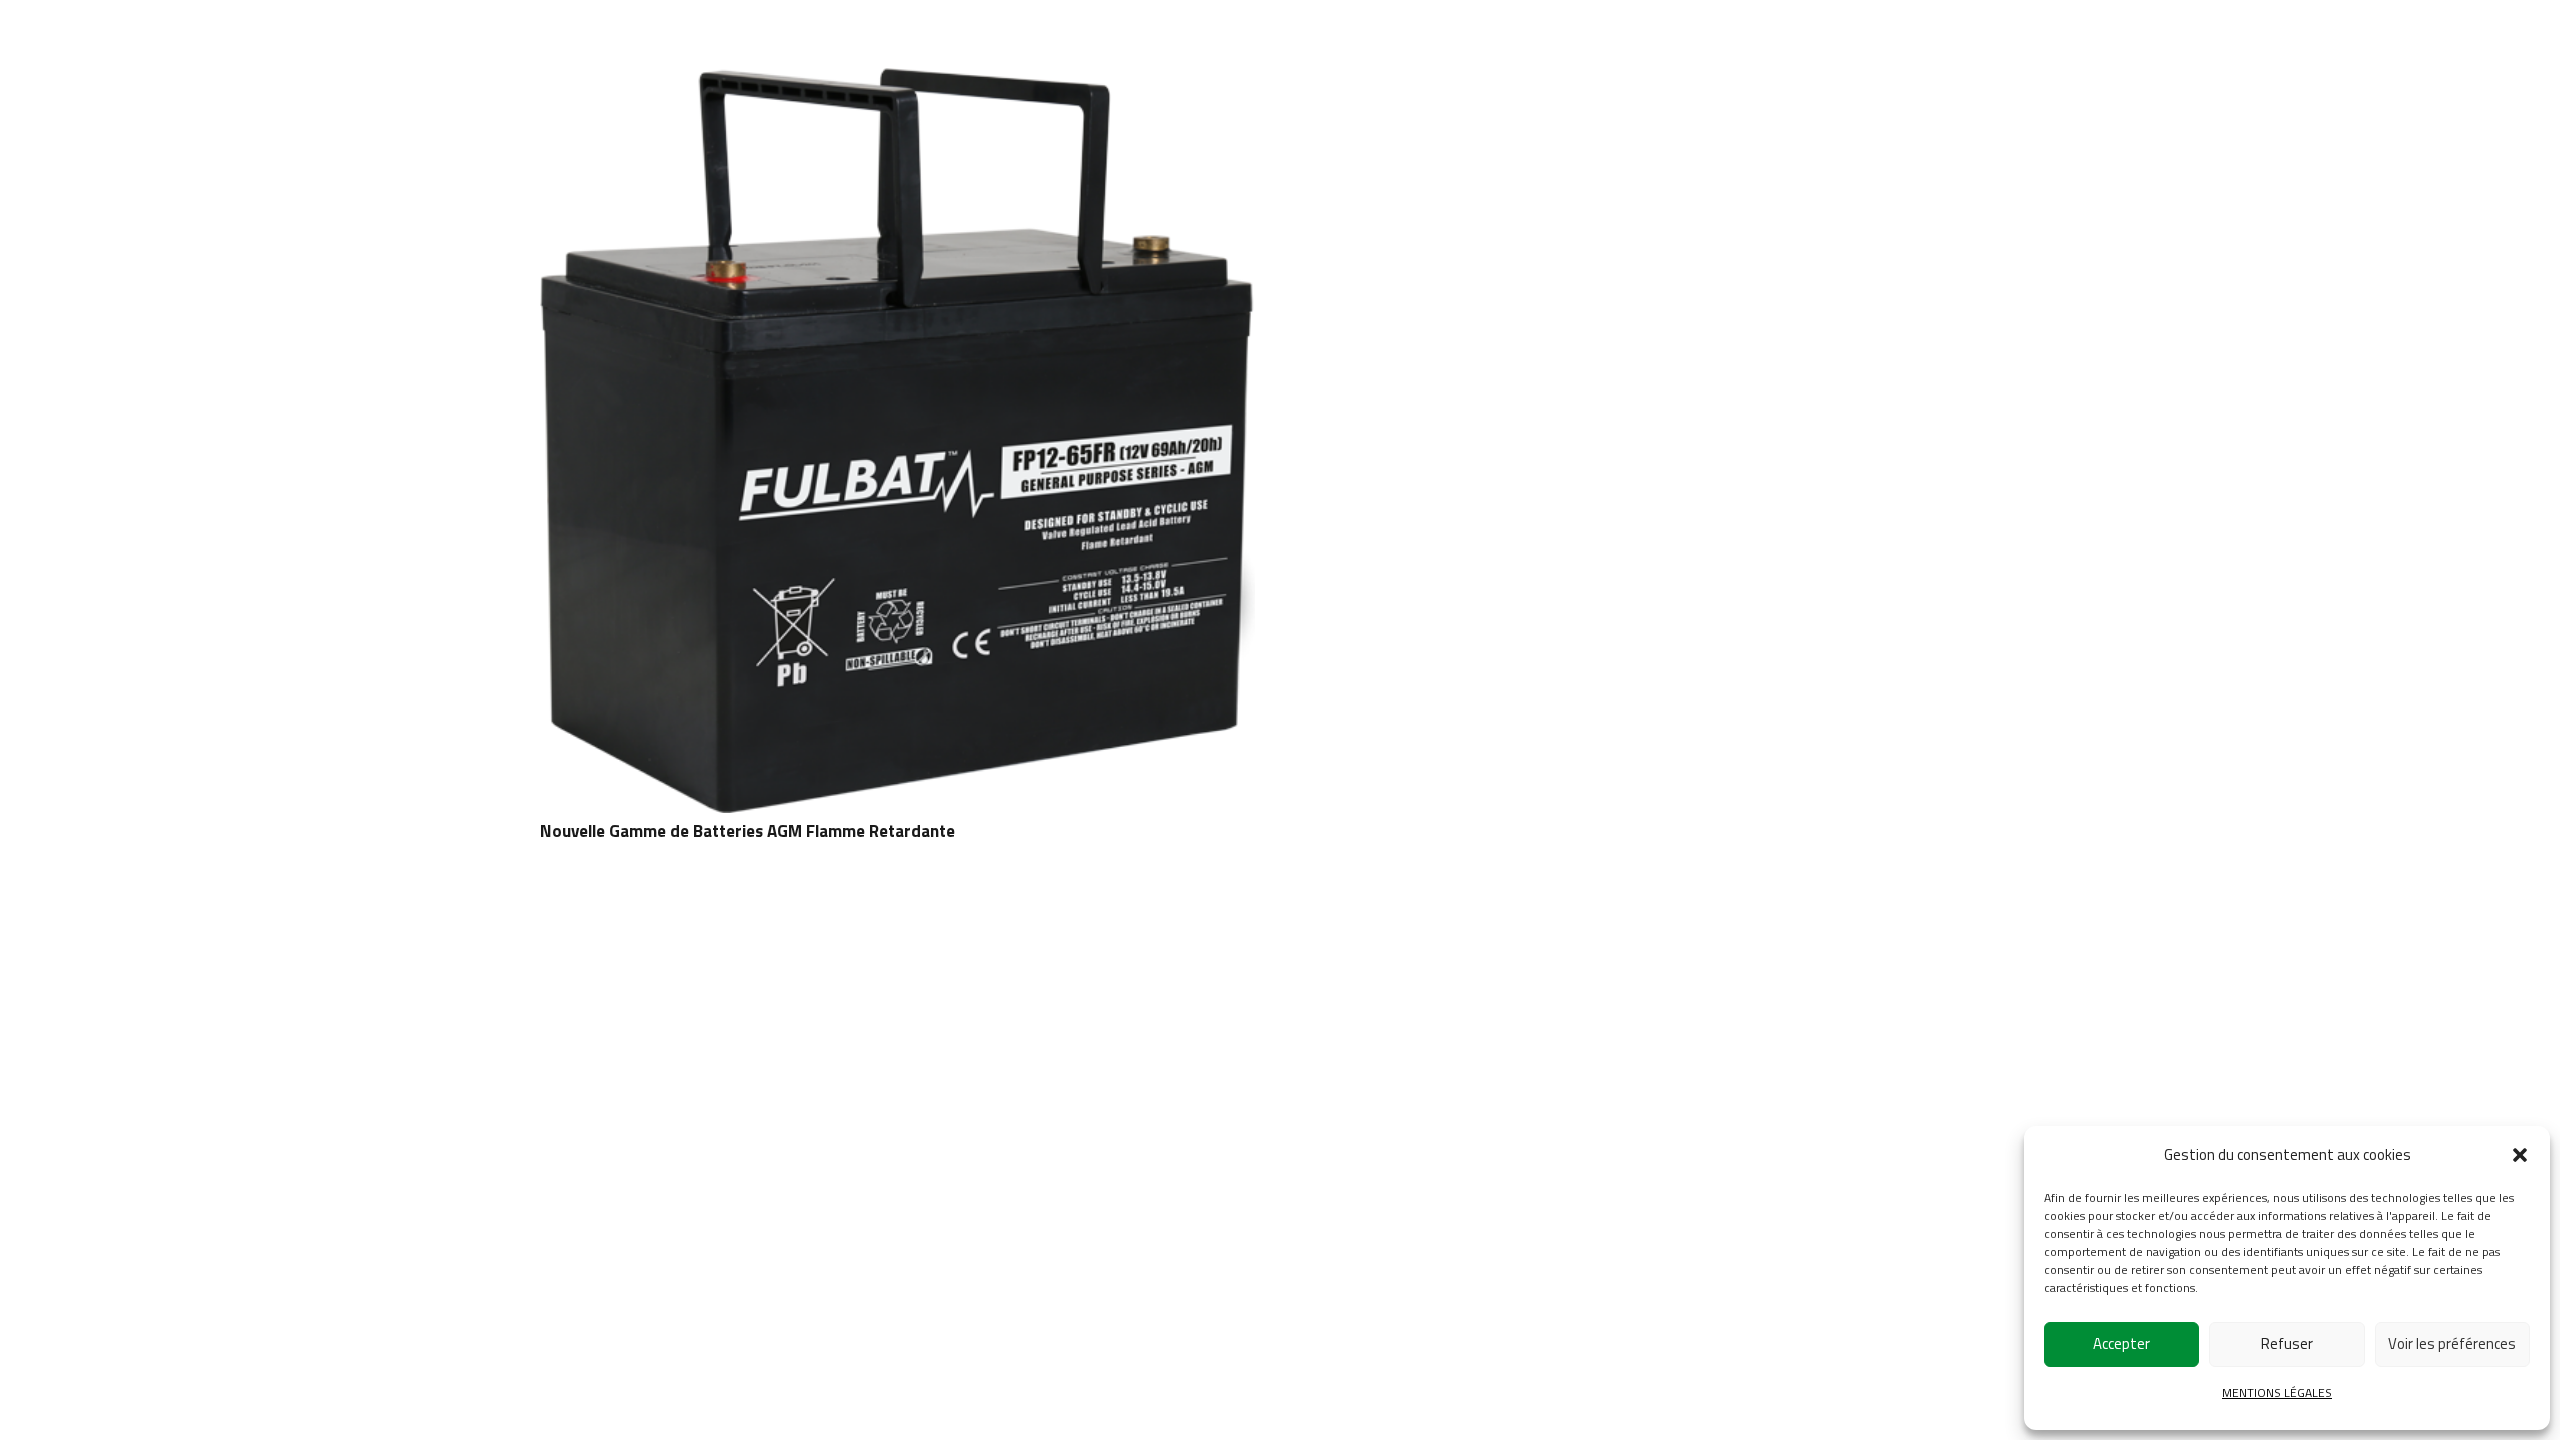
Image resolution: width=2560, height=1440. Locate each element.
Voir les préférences (2452, 1343)
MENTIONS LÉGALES (2277, 1392)
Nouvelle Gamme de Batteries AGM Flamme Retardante (747, 831)
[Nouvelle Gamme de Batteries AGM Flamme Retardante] (897, 82)
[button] (2520, 1155)
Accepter (2121, 1343)
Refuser (2287, 1343)
